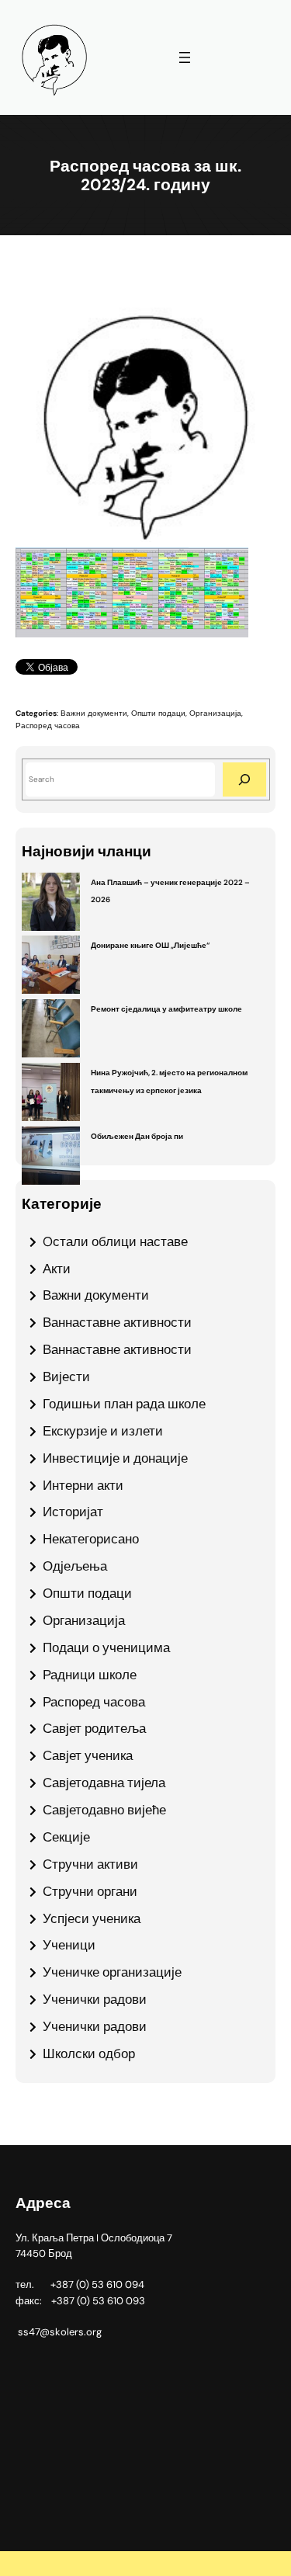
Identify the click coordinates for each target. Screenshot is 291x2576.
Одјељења (75, 1566)
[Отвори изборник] (185, 57)
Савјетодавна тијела (104, 1783)
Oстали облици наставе (115, 1241)
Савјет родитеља (94, 1728)
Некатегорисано (91, 1539)
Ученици (69, 1945)
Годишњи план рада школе (124, 1404)
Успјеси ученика (92, 1918)
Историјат (73, 1512)
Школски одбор (89, 2054)
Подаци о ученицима (106, 1647)
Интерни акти (83, 1485)
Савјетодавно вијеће (104, 1810)
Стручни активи (90, 1864)
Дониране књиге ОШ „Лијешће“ (150, 945)
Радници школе (90, 1675)
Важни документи (94, 713)
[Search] (244, 779)
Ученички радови (95, 1999)
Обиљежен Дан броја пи (137, 1136)
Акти (57, 1269)
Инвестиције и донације (115, 1458)
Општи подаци (158, 713)
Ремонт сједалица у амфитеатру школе (166, 1009)
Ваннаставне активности (117, 1322)
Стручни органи (90, 1891)
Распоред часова (48, 726)
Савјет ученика (88, 1755)
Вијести (66, 1377)
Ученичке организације (112, 1972)
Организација (215, 713)
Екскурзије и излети (103, 1431)
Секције (66, 1837)
